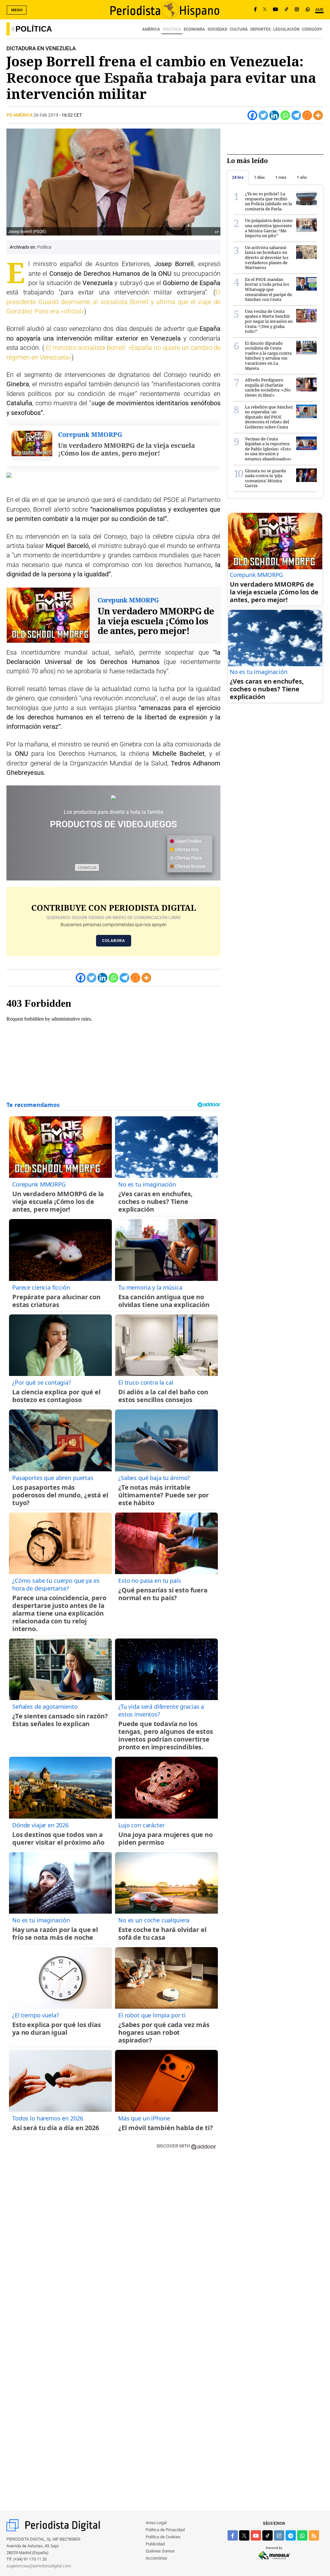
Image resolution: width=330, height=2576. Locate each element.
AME (319, 10)
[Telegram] (296, 115)
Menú (17, 10)
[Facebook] (255, 10)
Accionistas (156, 2558)
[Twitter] (263, 115)
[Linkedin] (274, 115)
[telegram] (291, 2535)
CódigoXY (312, 29)
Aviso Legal (156, 2523)
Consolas (87, 867)
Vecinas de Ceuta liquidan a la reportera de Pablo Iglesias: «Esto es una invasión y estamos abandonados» (268, 449)
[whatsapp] (308, 10)
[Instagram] (297, 10)
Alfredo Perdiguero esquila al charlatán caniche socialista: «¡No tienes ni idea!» (268, 387)
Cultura (239, 29)
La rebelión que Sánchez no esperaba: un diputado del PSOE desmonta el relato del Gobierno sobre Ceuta (269, 417)
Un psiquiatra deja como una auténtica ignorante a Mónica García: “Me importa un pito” (269, 228)
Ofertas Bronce (190, 866)
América (151, 29)
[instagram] (279, 2535)
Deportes (261, 29)
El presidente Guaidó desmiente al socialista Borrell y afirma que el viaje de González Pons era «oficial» (113, 302)
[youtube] (256, 2535)
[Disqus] (113, 2247)
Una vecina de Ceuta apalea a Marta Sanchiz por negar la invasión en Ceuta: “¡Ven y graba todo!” (269, 321)
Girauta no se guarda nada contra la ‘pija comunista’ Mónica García (265, 478)
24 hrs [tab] (238, 177)
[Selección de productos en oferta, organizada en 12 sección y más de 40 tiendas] (113, 797)
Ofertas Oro (186, 850)
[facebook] (233, 2535)
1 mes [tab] (281, 177)
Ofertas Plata (188, 858)
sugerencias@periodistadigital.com (39, 2566)
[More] (318, 115)
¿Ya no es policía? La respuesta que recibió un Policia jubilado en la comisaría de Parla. (268, 201)
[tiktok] (267, 2535)
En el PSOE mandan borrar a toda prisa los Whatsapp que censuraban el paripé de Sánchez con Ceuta (268, 289)
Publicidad (155, 2544)
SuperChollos (188, 841)
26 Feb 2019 (46, 115)
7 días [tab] (259, 177)
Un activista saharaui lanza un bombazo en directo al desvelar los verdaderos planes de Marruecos (267, 257)
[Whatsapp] (285, 115)
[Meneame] (307, 115)
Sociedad (217, 29)
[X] (265, 10)
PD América (20, 115)
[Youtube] (276, 10)
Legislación (286, 29)
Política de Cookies (163, 2537)
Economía (194, 29)
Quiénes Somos (160, 2551)
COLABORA (114, 941)
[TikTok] (286, 10)
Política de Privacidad (165, 2530)
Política (34, 29)
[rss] (314, 2535)
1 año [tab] (302, 177)
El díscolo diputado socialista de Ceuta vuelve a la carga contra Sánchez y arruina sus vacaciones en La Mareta (268, 356)
